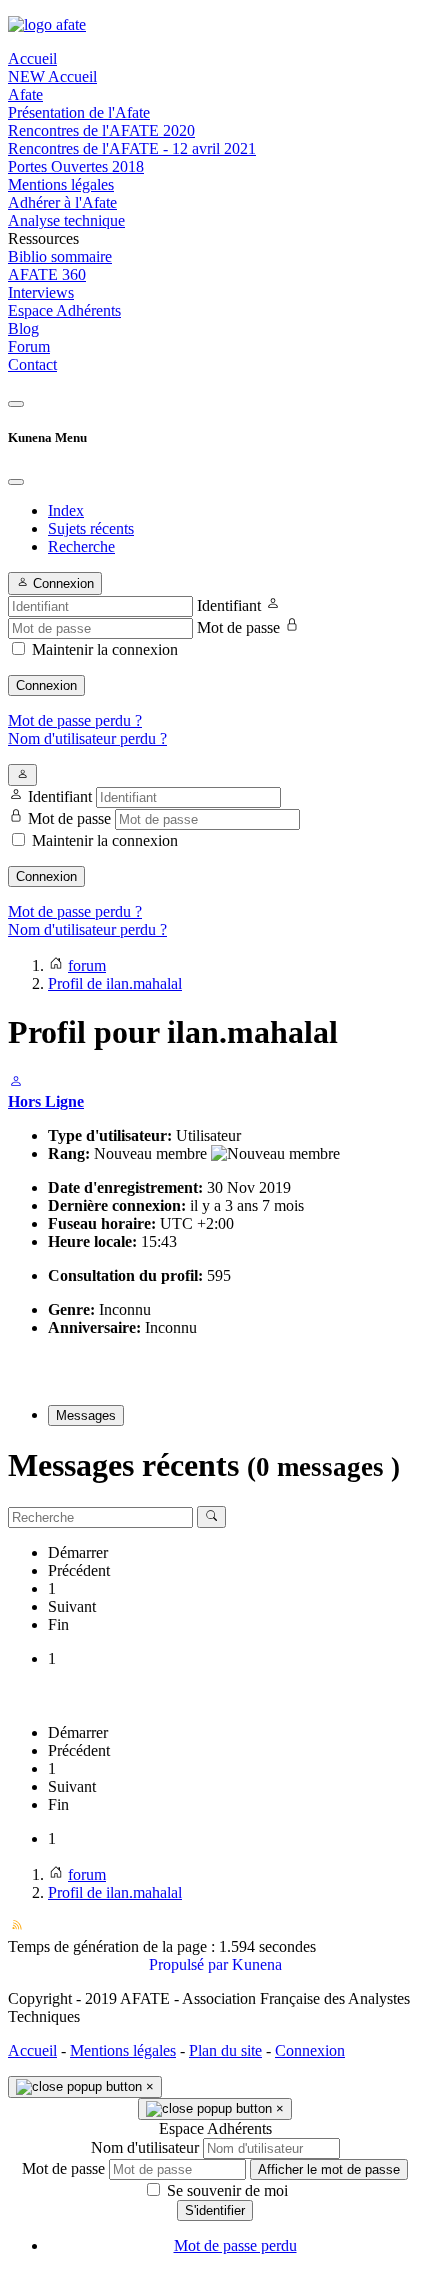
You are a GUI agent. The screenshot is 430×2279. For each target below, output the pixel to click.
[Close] (16, 482)
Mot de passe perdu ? (75, 720)
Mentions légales (123, 2050)
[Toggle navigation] (16, 404)
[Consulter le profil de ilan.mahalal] (16, 1083)
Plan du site (225, 2050)
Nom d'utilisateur (145, 2147)
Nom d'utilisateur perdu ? (87, 738)
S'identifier (215, 2210)
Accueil (32, 2050)
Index (66, 510)
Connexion (46, 685)
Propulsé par (190, 1964)
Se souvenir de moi (225, 2190)
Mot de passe (238, 627)
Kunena (257, 1964)
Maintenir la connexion (105, 649)
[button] (215, 239)
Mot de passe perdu (235, 2245)
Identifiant (229, 605)
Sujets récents (91, 528)
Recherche (81, 546)
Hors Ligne (46, 1101)
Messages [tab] (86, 1415)
